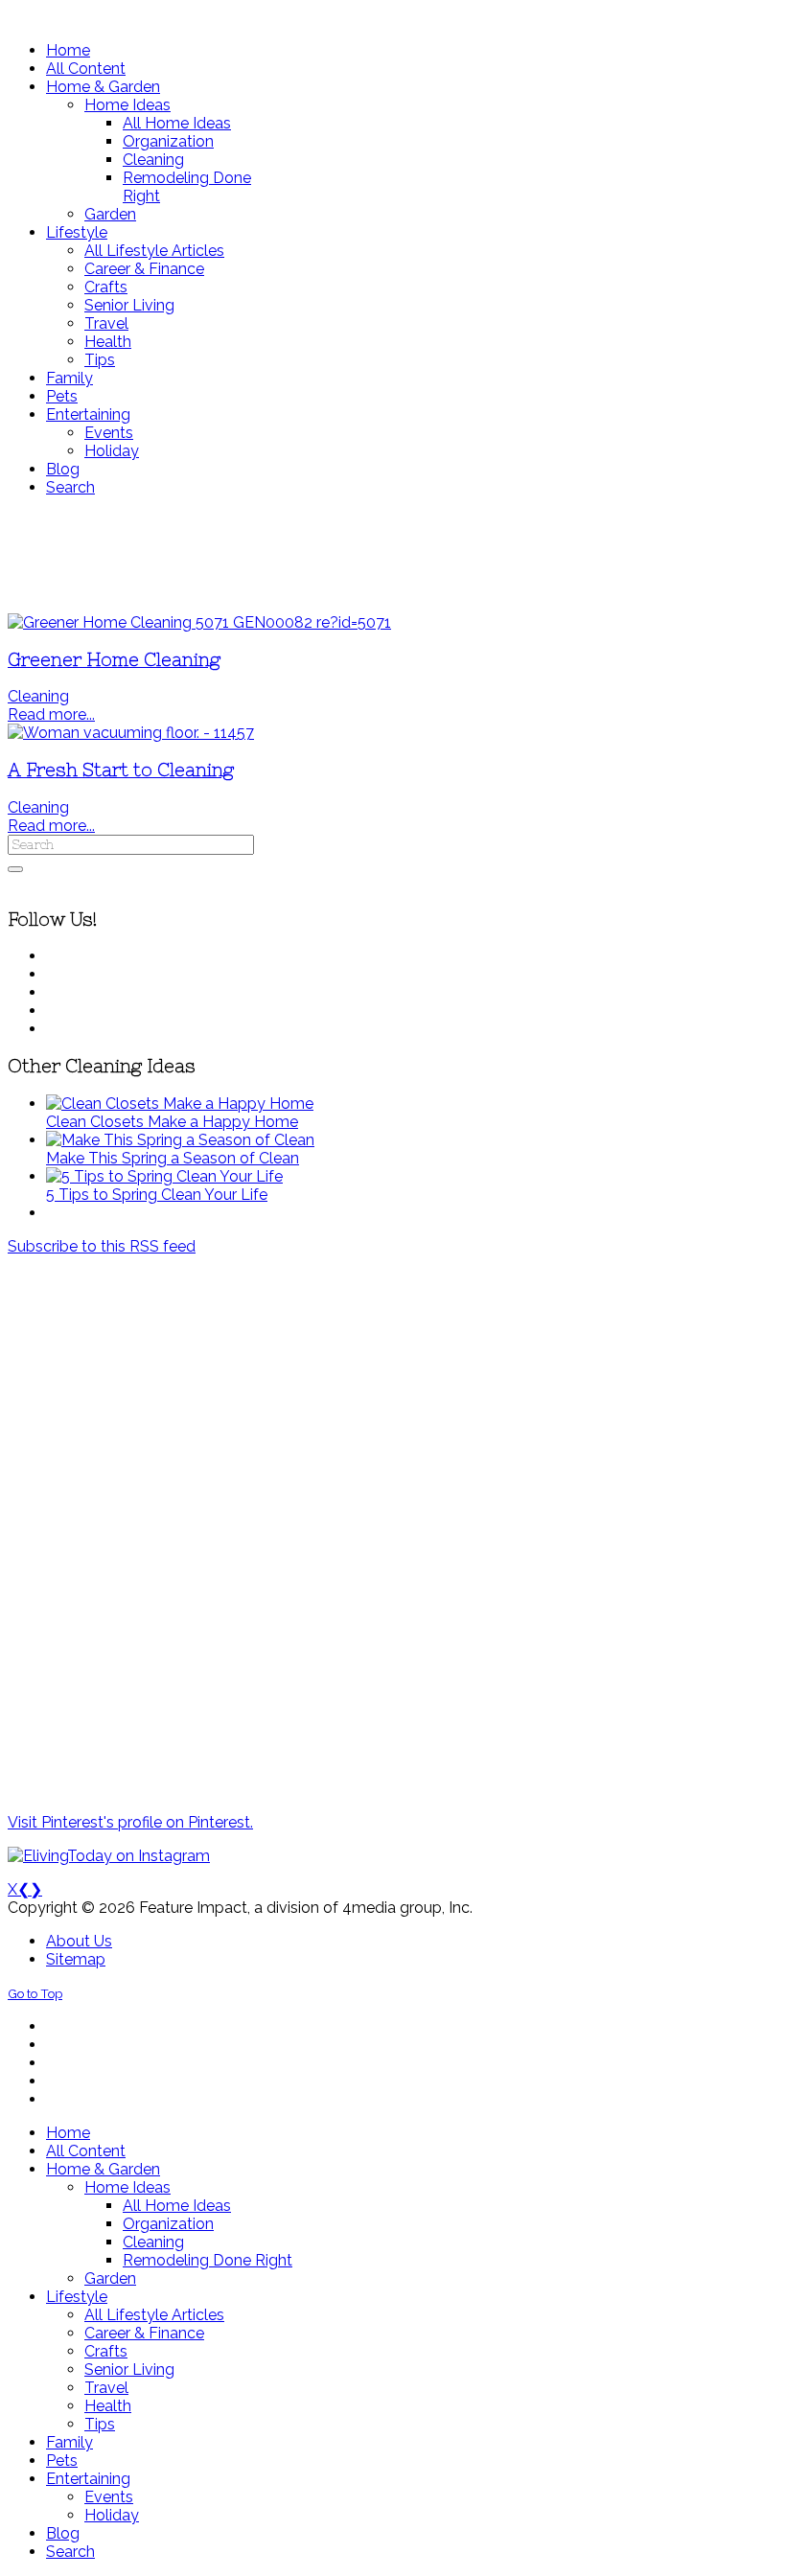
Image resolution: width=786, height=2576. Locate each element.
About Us (79, 1941)
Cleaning (38, 696)
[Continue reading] (180, 1104)
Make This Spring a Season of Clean (173, 1158)
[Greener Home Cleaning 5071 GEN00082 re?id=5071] (199, 622)
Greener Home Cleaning (114, 660)
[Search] (15, 869)
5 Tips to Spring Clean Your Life (157, 1195)
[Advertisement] (393, 555)
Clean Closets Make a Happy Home (172, 1122)
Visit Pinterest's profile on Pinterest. (130, 1822)
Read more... (51, 714)
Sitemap (76, 1959)
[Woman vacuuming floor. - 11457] (131, 733)
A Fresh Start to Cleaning (121, 770)
